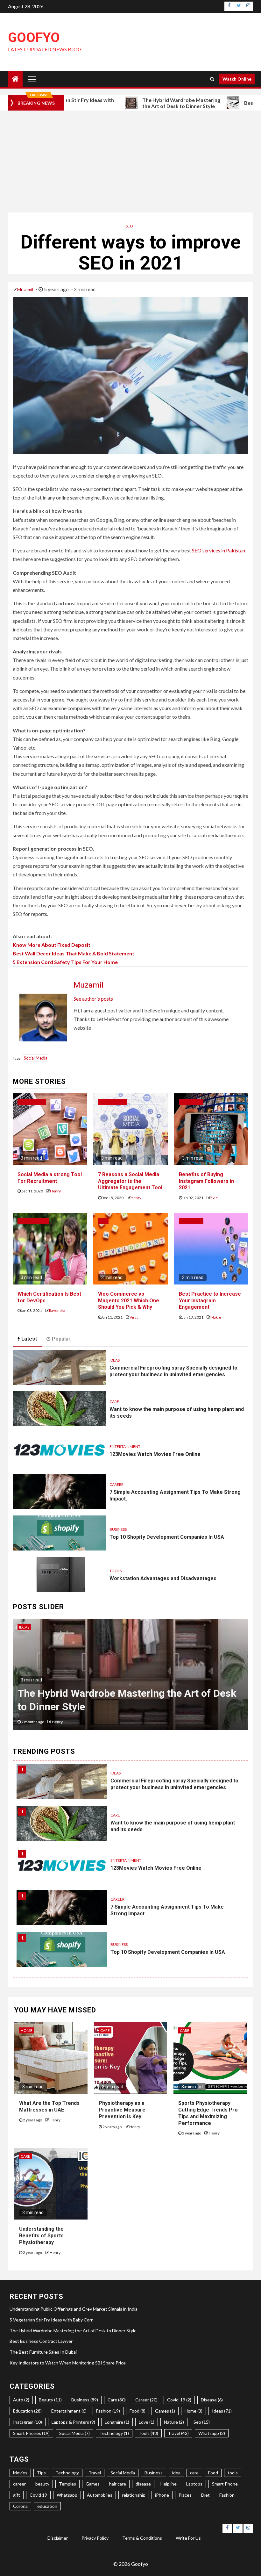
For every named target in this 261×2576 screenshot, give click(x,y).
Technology (67, 2473)
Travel (95, 2473)
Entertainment (125, 1446)
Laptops (194, 2484)
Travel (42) (178, 2433)
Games (93, 2484)
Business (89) (85, 2400)
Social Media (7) (74, 2433)
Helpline (169, 2484)
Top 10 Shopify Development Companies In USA (167, 1537)
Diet (205, 2495)
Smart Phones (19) (31, 2433)
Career (116, 1484)
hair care (118, 2484)
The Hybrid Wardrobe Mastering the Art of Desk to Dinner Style (122, 103)
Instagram (191, 1102)
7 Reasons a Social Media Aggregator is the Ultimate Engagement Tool (130, 1181)
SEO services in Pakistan (219, 550)
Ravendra (57, 1310)
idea (176, 2473)
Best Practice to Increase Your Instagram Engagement (210, 1301)
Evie (214, 1198)
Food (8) (138, 2411)
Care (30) (117, 2400)
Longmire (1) (117, 2422)
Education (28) (27, 2411)
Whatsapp (67, 2495)
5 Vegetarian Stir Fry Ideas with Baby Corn (52, 2320)
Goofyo (34, 37)
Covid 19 (38, 2495)
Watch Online (237, 79)
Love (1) (147, 2422)
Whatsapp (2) (212, 2433)
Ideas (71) (222, 2411)
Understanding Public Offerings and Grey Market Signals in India (74, 2309)
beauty (42, 2484)
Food (213, 2473)
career (19, 2484)
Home (27, 2030)
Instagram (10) (28, 2422)
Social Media (36, 1058)
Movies (20, 2473)
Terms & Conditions (142, 2538)
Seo (129, 226)
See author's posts (93, 999)
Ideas (115, 1360)
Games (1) (165, 2411)
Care (114, 1402)
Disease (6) (212, 2400)
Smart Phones (33, 1221)
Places (185, 2495)
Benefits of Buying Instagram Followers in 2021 (206, 1181)
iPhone (162, 2495)
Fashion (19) (108, 2411)
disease (143, 2484)
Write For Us (188, 2538)
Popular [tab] (61, 1339)
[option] (130, 1678)
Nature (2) (174, 2422)
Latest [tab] (29, 1339)
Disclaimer (58, 2538)
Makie (216, 1317)
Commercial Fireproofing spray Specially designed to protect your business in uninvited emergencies (173, 1371)
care (194, 2473)
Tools (116, 1571)
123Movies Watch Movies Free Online (155, 1454)
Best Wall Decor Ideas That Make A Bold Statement (74, 953)
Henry (55, 1191)
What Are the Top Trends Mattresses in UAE (49, 2106)
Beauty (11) (50, 2400)
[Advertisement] (130, 162)
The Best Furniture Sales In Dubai (43, 2352)
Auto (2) (21, 2400)
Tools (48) (148, 2433)
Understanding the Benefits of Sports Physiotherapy (41, 2236)
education (47, 2506)
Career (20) (146, 2400)
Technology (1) (114, 2433)
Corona (20, 2506)
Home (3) (194, 2411)
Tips (41, 2473)
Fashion (227, 2495)
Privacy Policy (95, 2538)
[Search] (212, 79)
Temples (67, 2484)
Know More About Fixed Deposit (52, 945)
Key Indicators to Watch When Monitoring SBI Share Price (68, 2363)
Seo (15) (202, 2422)
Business (118, 1529)
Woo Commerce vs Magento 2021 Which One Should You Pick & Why (129, 1301)
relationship (134, 2495)
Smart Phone (225, 2484)
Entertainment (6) (69, 2411)
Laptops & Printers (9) (73, 2422)
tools (233, 2473)
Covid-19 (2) (179, 2400)
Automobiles (100, 2495)
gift (17, 2495)
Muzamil (26, 289)
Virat (134, 1317)
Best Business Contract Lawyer (89, 1707)
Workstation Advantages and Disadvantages (163, 1578)
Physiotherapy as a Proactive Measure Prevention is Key (122, 2110)
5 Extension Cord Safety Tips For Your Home (65, 962)
